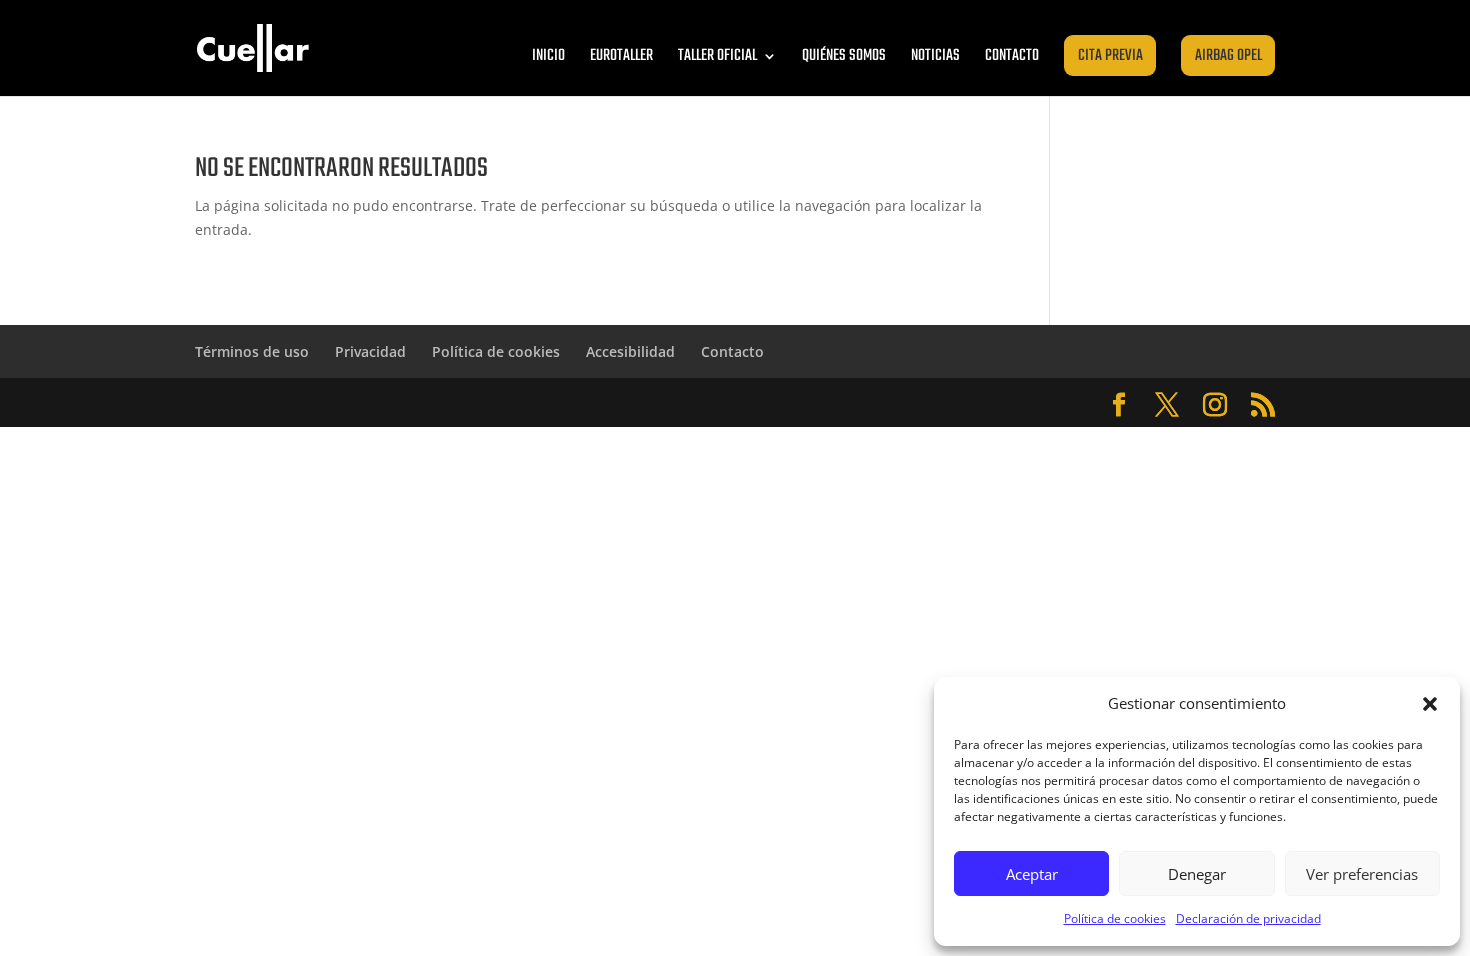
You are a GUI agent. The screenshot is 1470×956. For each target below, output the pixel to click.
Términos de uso (252, 351)
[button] (1430, 704)
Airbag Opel (1228, 56)
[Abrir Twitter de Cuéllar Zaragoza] (1167, 405)
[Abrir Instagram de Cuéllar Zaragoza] (1215, 405)
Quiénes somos (844, 56)
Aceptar (1032, 874)
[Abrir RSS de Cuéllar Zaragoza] (1263, 405)
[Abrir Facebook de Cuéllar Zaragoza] (1119, 405)
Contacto (1012, 56)
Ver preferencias (1362, 874)
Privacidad (370, 351)
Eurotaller (621, 56)
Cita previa (1110, 56)
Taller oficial (717, 56)
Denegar (1197, 874)
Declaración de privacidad (1248, 918)
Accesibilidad (630, 351)
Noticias (935, 56)
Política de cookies (1115, 918)
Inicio (548, 56)
